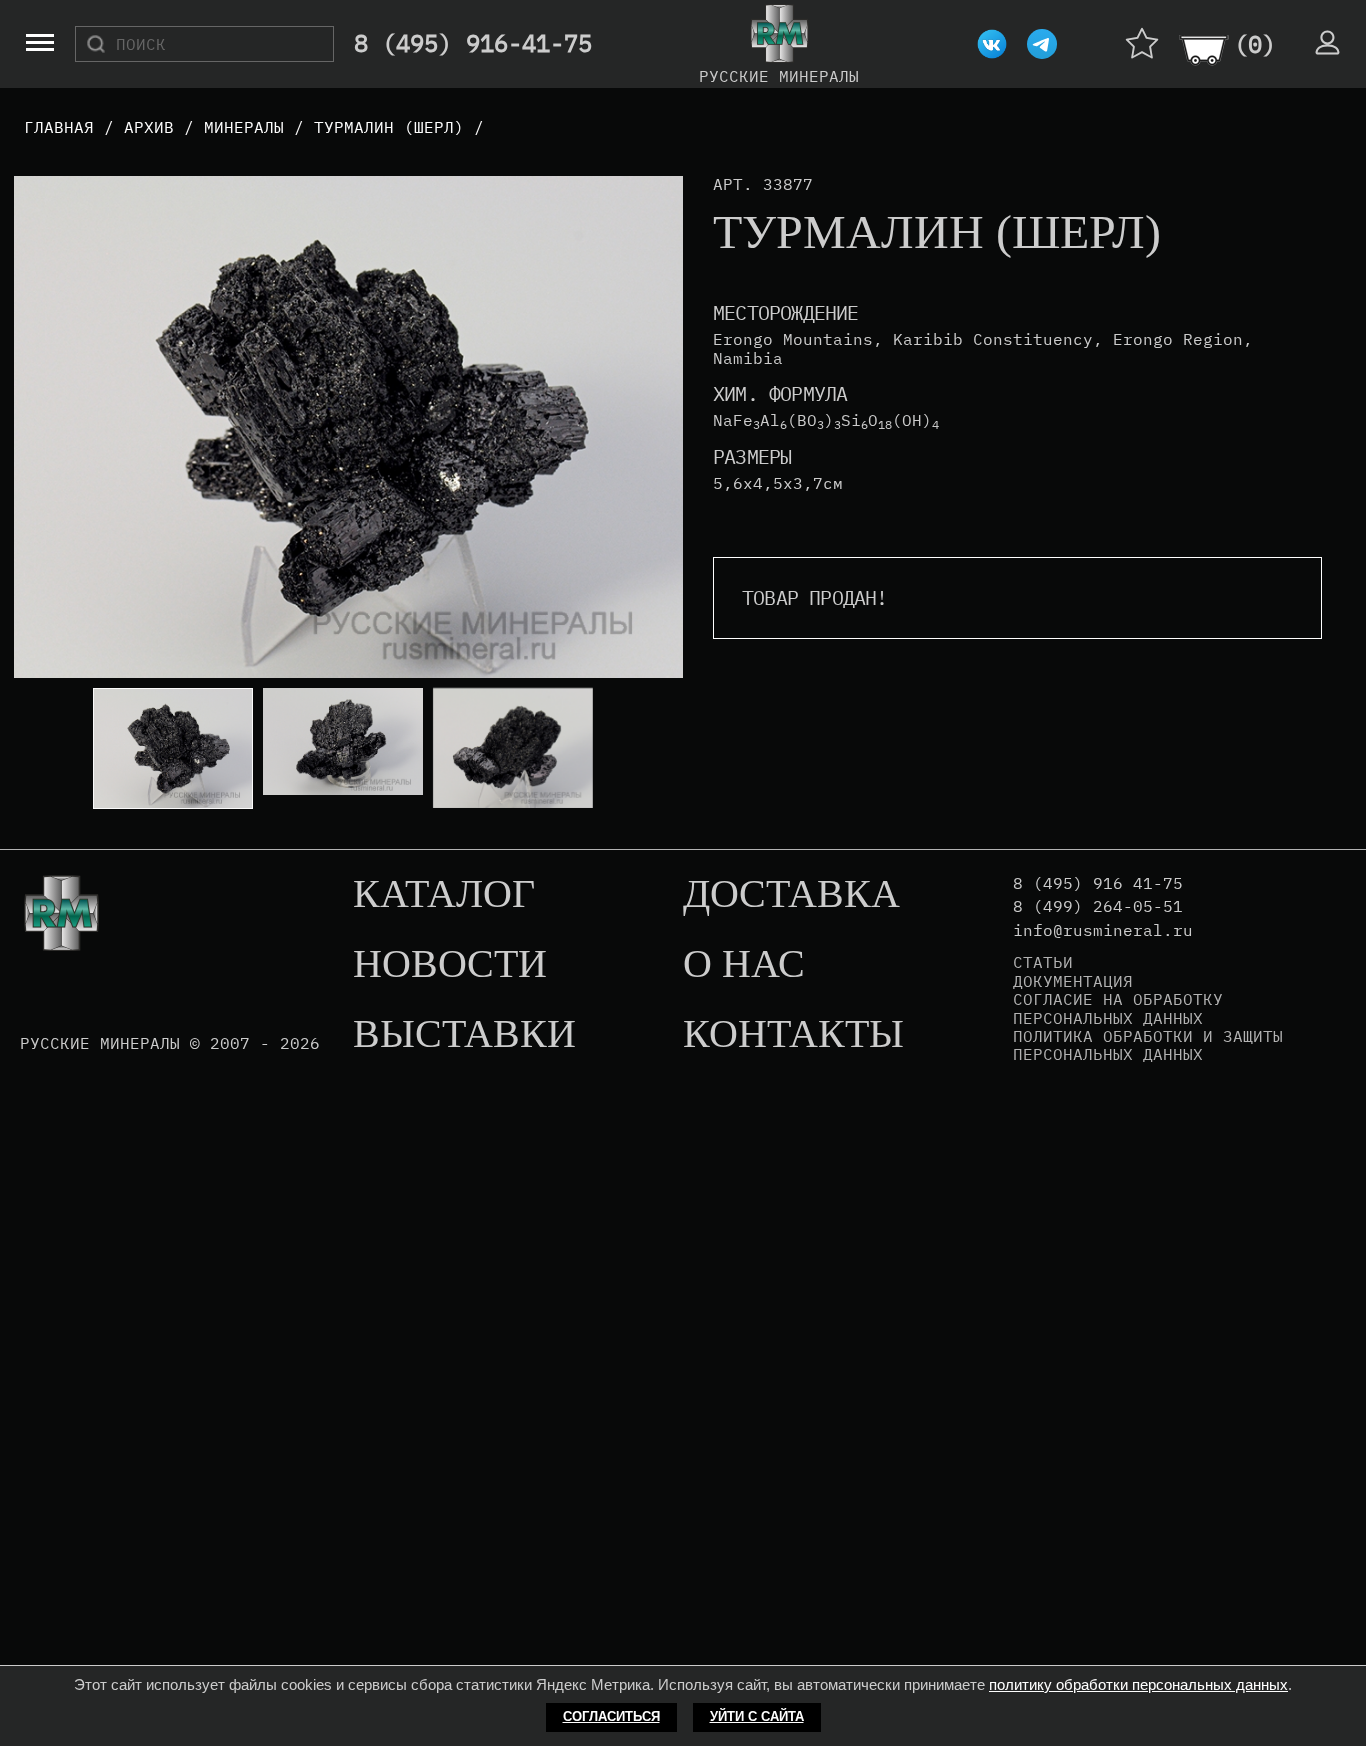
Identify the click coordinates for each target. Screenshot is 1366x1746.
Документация (1073, 981)
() (1255, 44)
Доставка (791, 895)
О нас (744, 965)
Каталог (444, 895)
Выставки (464, 1035)
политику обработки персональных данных (1138, 1684)
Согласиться (611, 1716)
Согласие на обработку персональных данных (1118, 1008)
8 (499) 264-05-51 (1098, 906)
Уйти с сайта (757, 1716)
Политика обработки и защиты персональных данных (1148, 1045)
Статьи (1043, 962)
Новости (450, 965)
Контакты (793, 1035)
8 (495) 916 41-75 (1098, 883)
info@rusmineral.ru (1103, 930)
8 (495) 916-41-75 (473, 44)
